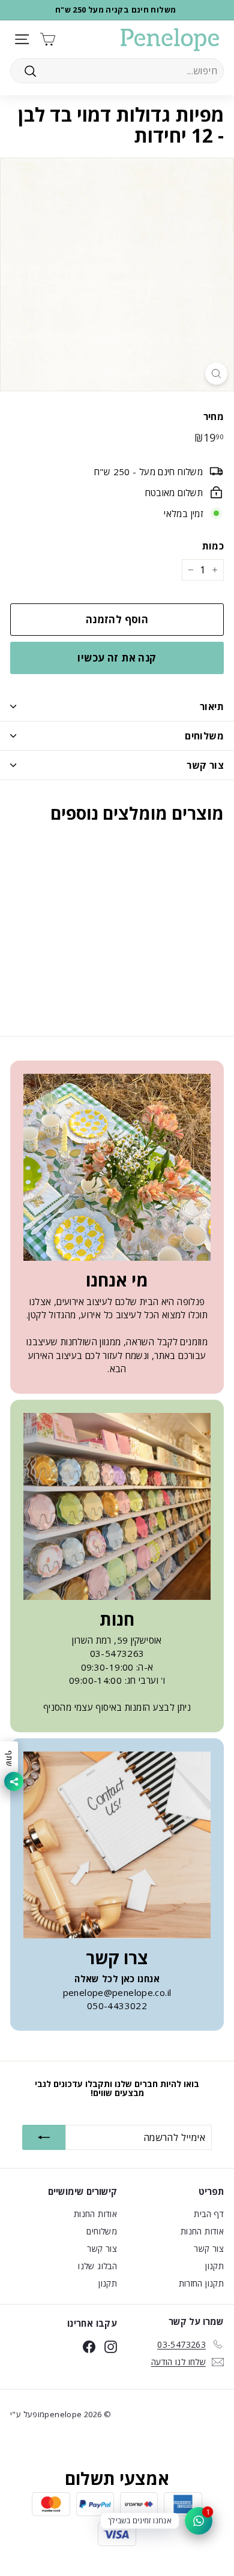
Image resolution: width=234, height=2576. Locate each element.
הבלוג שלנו (97, 2266)
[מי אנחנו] (117, 1167)
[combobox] (117, 71)
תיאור (212, 706)
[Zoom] (216, 374)
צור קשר (205, 765)
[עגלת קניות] (48, 39)
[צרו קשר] (117, 1845)
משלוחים (204, 736)
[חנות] (117, 1506)
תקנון (214, 2266)
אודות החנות (202, 2231)
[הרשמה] (44, 2137)
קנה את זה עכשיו (117, 658)
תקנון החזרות (202, 2283)
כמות (213, 546)
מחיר (214, 416)
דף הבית (209, 2214)
